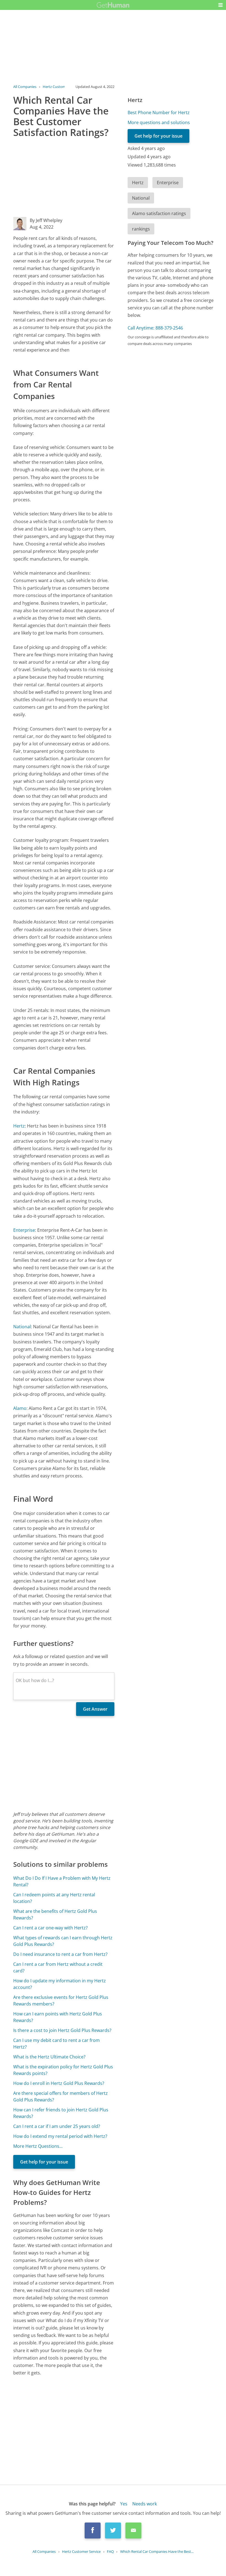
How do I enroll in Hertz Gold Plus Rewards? (59, 2083)
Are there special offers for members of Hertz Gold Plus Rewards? (60, 2096)
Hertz (19, 1126)
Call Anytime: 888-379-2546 (155, 328)
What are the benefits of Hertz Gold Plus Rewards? (55, 1914)
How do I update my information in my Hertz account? (60, 1984)
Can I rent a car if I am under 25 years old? (57, 2126)
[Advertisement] (64, 178)
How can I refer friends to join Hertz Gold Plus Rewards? (61, 2113)
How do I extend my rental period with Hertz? (60, 2136)
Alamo (20, 1408)
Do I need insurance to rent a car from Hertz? (60, 1954)
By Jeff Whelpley (46, 220)
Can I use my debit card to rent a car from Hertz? (57, 2044)
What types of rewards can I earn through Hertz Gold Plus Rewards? (63, 1941)
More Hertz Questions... (38, 2146)
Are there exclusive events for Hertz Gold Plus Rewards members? (61, 2001)
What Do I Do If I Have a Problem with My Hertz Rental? (62, 1881)
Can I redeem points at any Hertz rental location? (54, 1898)
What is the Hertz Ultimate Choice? (49, 2057)
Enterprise (24, 1230)
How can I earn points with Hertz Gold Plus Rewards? (58, 2017)
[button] (220, 5)
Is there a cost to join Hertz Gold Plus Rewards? (62, 2030)
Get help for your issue (44, 2162)
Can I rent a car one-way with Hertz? (50, 1928)
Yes (124, 2504)
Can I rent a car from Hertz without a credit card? (58, 1967)
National (22, 1327)
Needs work (145, 2504)
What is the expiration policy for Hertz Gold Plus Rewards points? (63, 2070)
